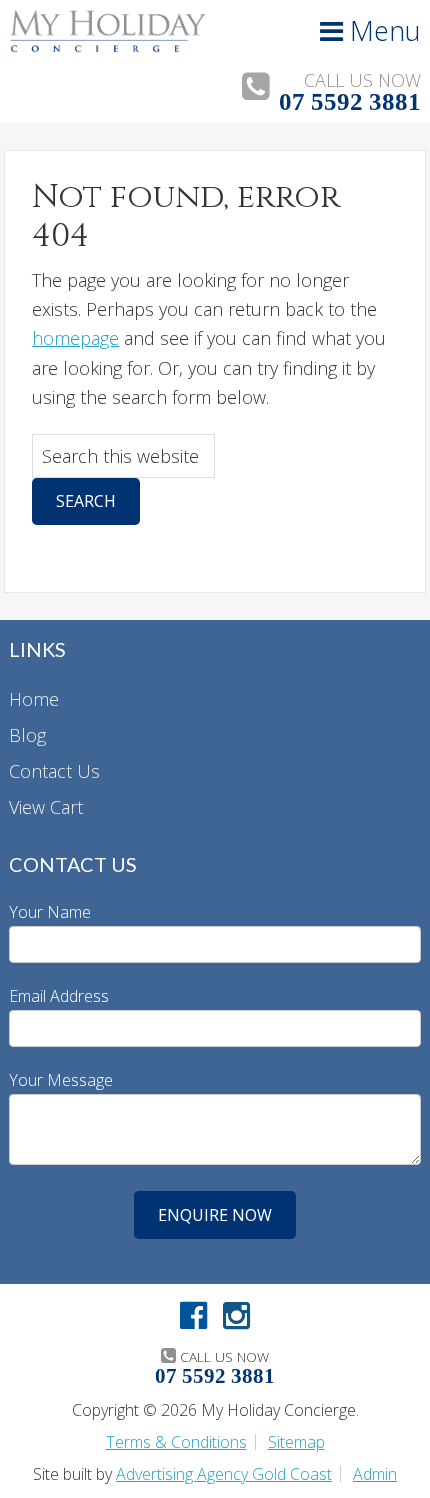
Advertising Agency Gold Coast (224, 1474)
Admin (375, 1474)
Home (34, 699)
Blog (27, 735)
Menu (382, 30)
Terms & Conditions (176, 1442)
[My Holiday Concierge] (107, 46)
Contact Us (54, 771)
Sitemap (296, 1442)
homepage (75, 338)
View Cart (46, 807)
